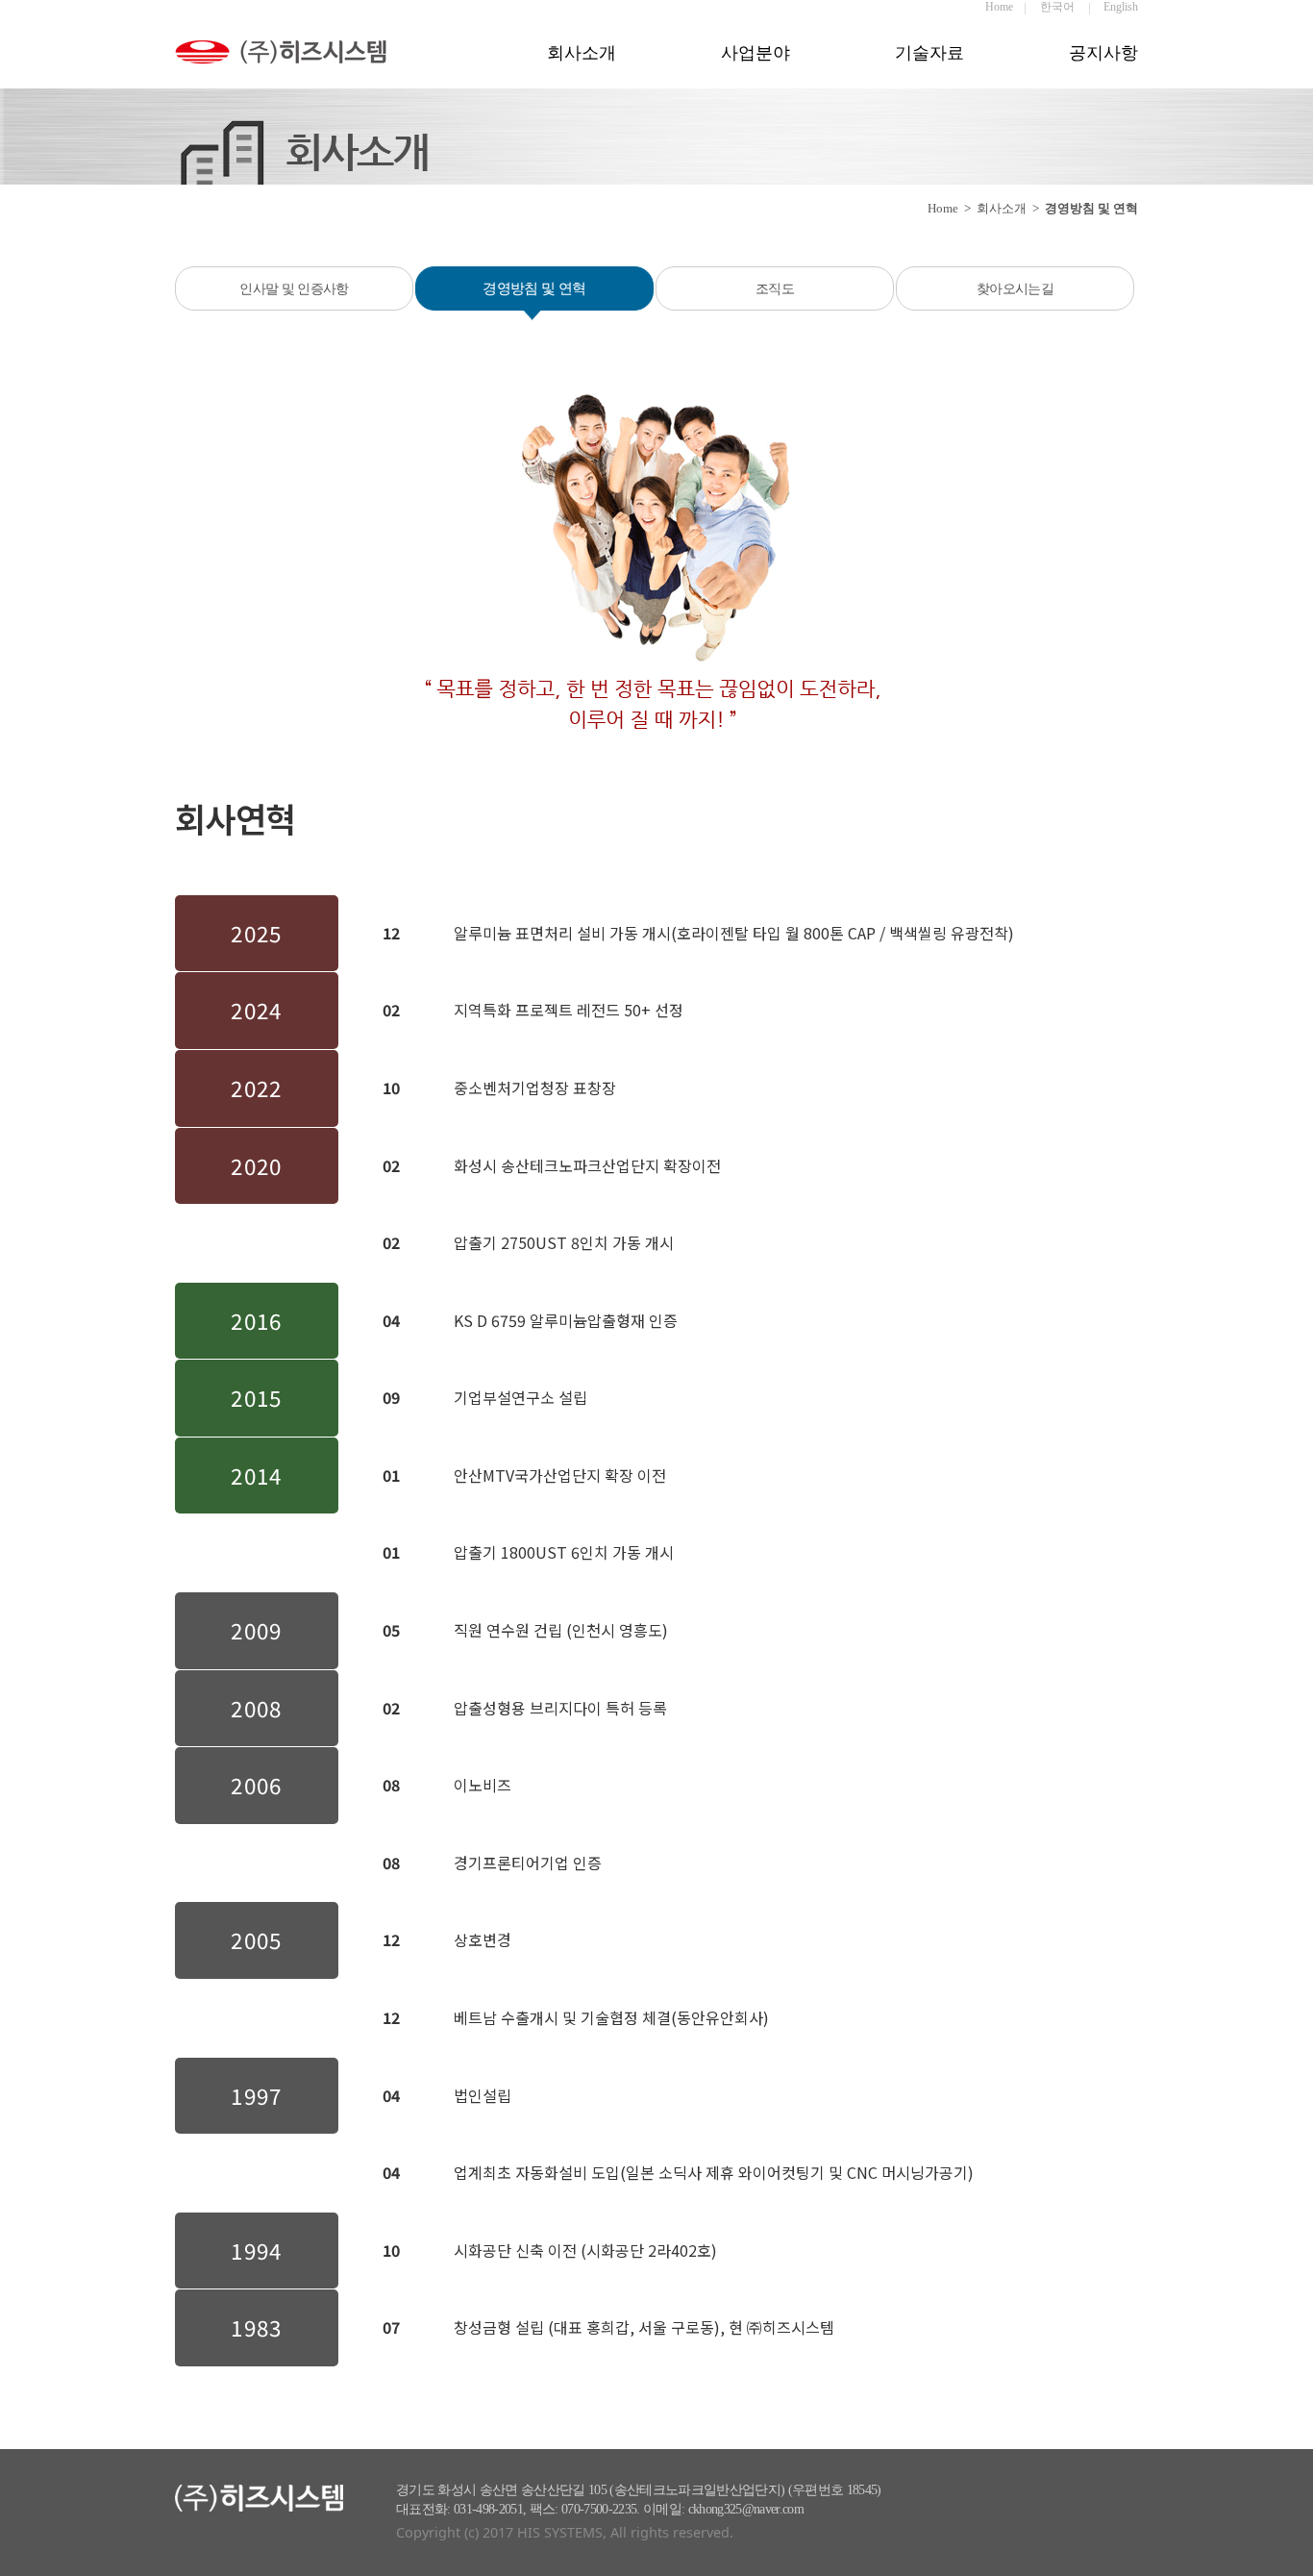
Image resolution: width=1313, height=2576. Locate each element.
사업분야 (756, 53)
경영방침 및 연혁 (534, 288)
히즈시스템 (300, 65)
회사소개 (582, 53)
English (1121, 7)
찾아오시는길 (1015, 288)
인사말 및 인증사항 (294, 288)
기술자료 (929, 53)
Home (999, 7)
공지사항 (1103, 53)
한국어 (1057, 7)
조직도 (775, 288)
